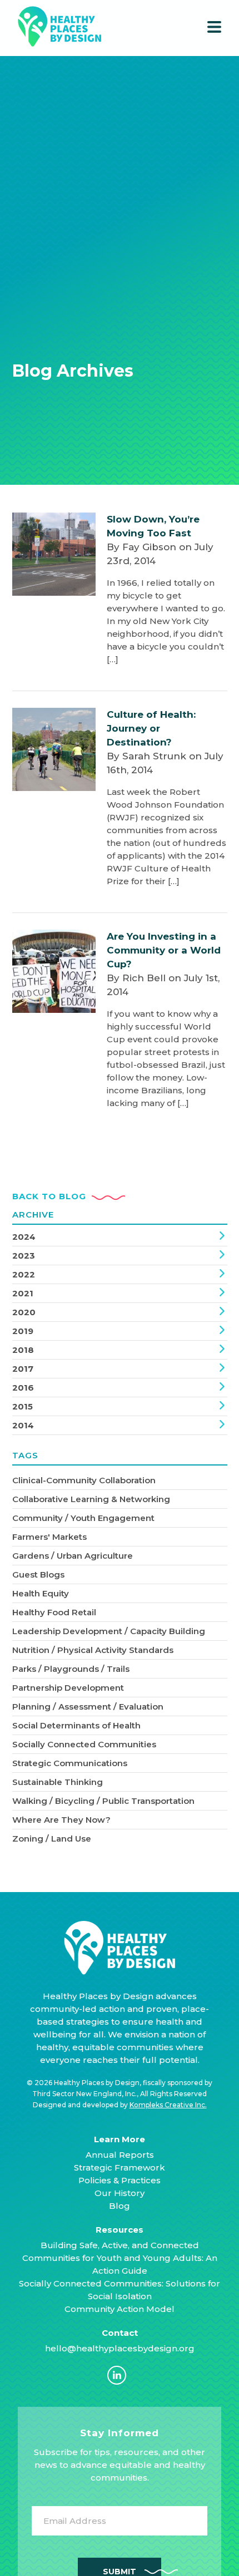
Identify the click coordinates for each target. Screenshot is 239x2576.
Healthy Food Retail (54, 1612)
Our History (120, 2193)
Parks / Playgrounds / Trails (71, 1669)
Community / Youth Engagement (83, 1518)
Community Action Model (120, 2309)
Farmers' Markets (49, 1537)
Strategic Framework (120, 2167)
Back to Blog (49, 1196)
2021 (23, 1293)
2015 (23, 1406)
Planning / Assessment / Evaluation (88, 1707)
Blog (120, 2206)
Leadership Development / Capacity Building (109, 1631)
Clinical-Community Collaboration (84, 1480)
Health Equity (41, 1593)
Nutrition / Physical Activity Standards (93, 1650)
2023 (24, 1256)
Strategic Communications (70, 1763)
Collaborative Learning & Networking (91, 1499)
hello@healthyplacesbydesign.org (120, 2348)
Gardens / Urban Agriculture (73, 1556)
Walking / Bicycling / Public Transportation (103, 1801)
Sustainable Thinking (58, 1782)
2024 (24, 1237)
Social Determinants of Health (76, 1725)
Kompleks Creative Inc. (168, 2105)
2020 (24, 1312)
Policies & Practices (120, 2180)
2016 (23, 1388)
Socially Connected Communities (84, 1744)
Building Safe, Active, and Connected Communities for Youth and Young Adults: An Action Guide (120, 2258)
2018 (23, 1350)
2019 (23, 1331)
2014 (23, 1425)
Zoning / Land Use (52, 1839)
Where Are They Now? (61, 1820)
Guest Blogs (38, 1574)
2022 (24, 1274)
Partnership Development (68, 1688)
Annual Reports (120, 2155)
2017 (23, 1369)
